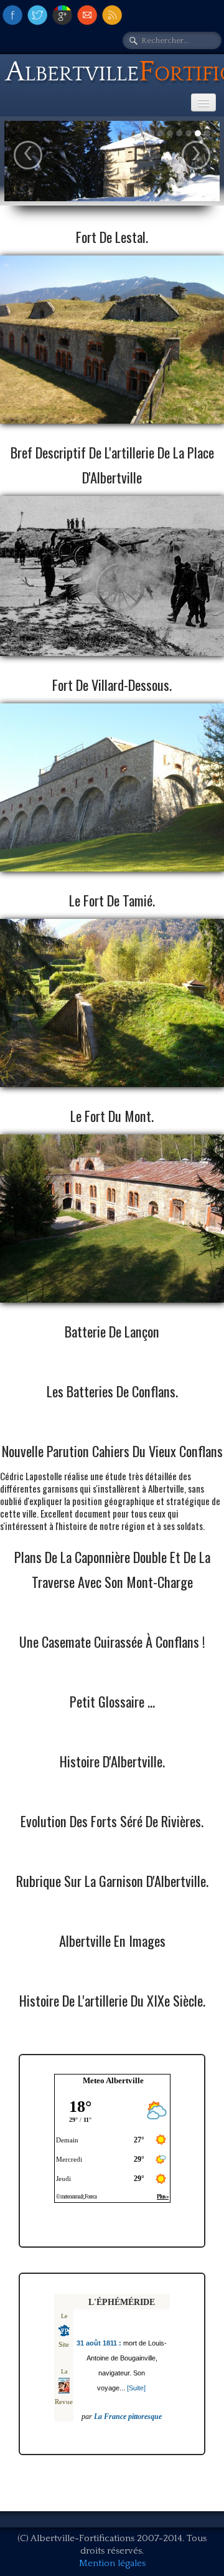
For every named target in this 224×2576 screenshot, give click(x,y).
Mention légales (112, 2563)
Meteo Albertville (113, 2080)
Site (64, 2344)
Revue (64, 2402)
